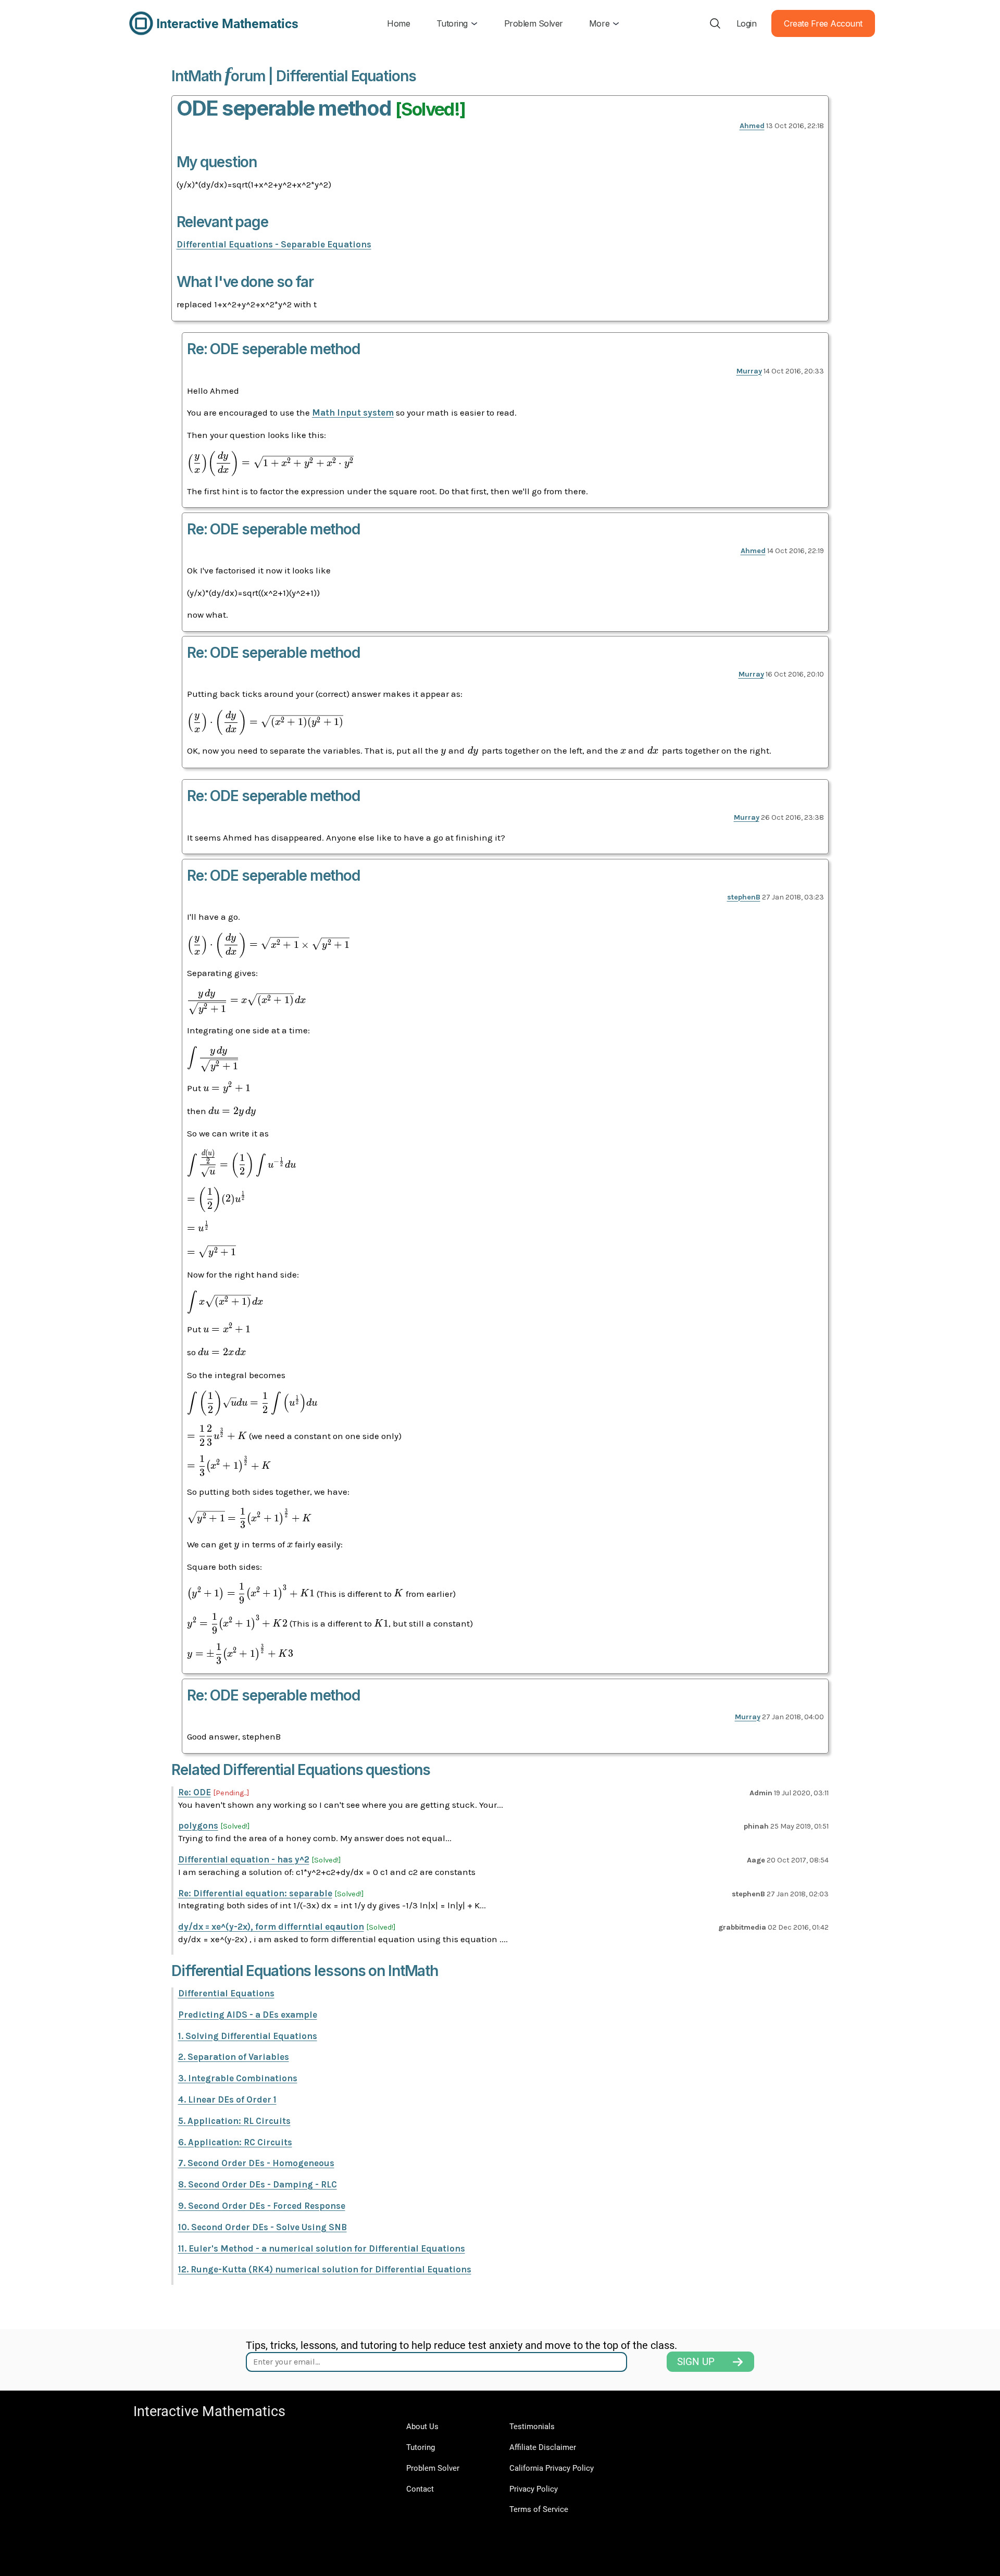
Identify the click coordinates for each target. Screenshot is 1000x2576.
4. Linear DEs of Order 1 (227, 2099)
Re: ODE (195, 1792)
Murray (749, 371)
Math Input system (353, 412)
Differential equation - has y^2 (244, 1859)
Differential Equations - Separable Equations (274, 244)
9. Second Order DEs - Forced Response (262, 2206)
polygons (198, 1825)
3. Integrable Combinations (238, 2078)
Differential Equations (226, 1993)
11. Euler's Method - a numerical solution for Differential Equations (322, 2248)
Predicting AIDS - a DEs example (248, 2015)
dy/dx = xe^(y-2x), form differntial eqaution (271, 1927)
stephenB (744, 897)
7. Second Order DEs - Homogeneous (256, 2163)
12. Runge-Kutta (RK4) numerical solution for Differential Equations (325, 2269)
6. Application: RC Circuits (235, 2142)
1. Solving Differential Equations (248, 2036)
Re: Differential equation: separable (255, 1893)
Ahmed (752, 126)
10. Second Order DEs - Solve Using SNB (262, 2227)
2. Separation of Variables (234, 2057)
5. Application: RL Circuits (234, 2121)
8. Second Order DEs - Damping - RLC (258, 2184)
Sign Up (696, 2362)
